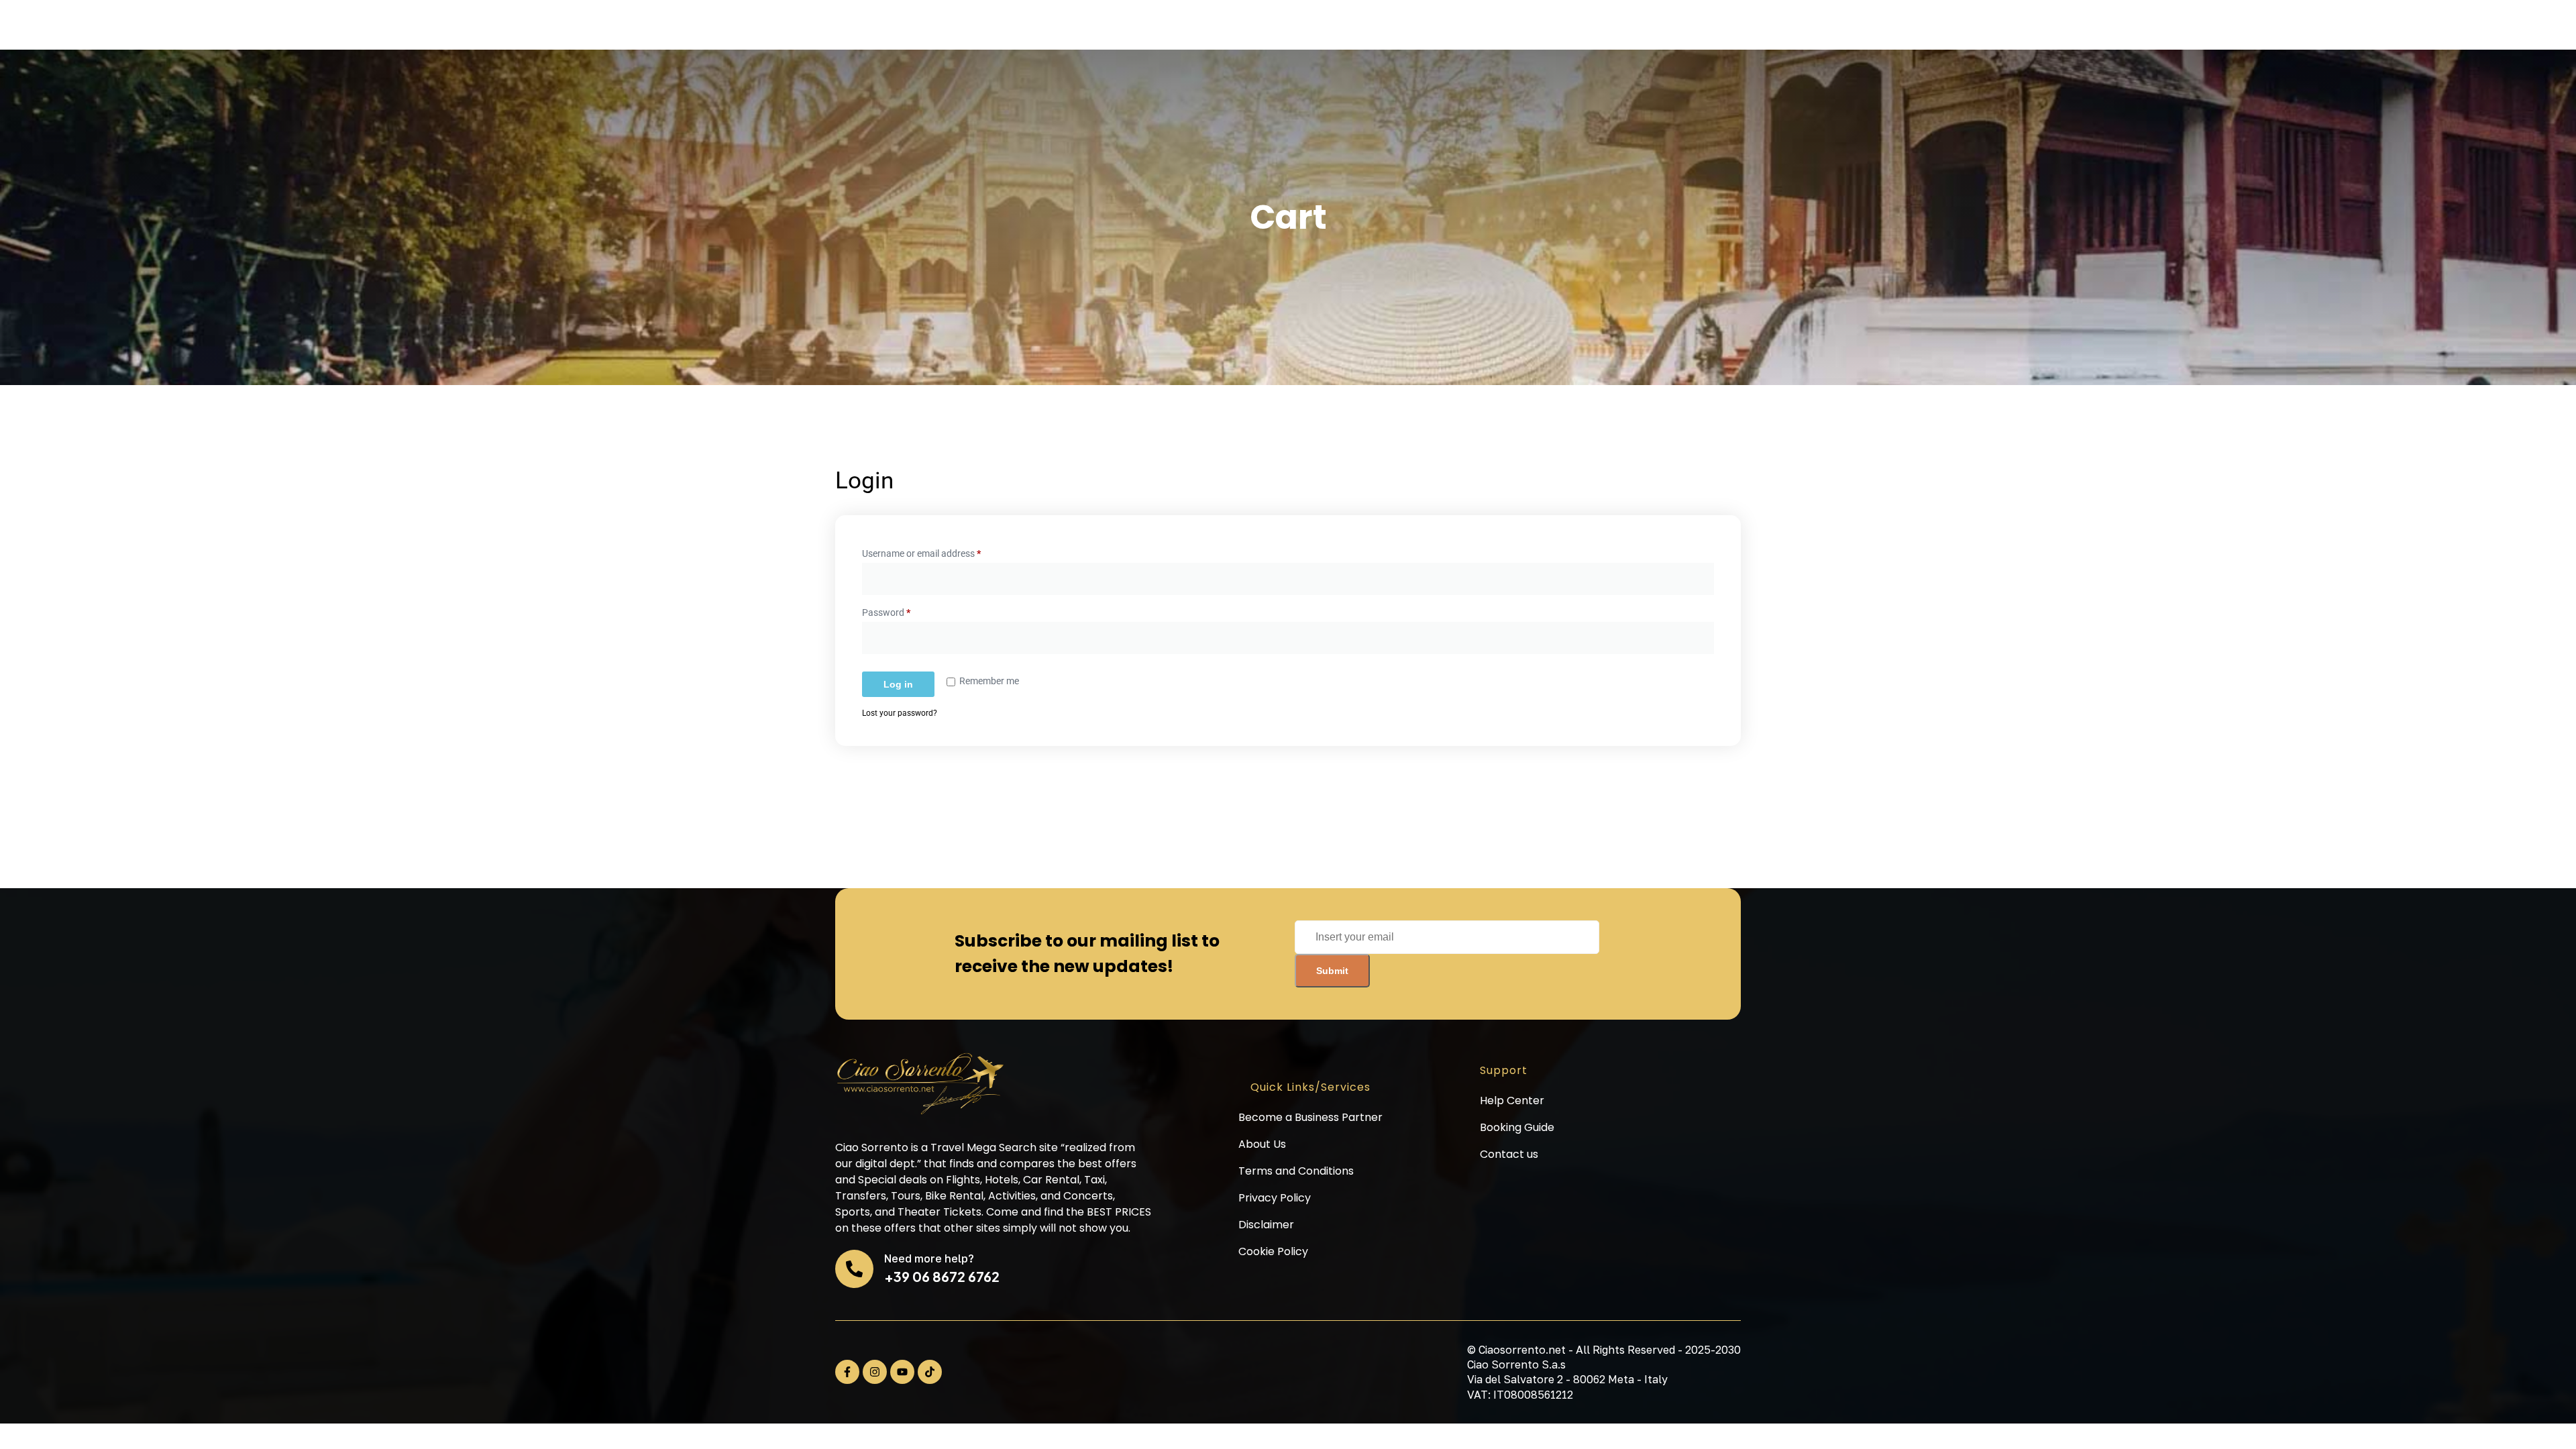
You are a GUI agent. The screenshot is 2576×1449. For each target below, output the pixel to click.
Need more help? (929, 1258)
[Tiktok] (930, 1372)
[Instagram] (875, 1372)
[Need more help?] (854, 1269)
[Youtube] (902, 1372)
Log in (898, 684)
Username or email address (940, 551)
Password (904, 610)
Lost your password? (900, 713)
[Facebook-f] (847, 1372)
